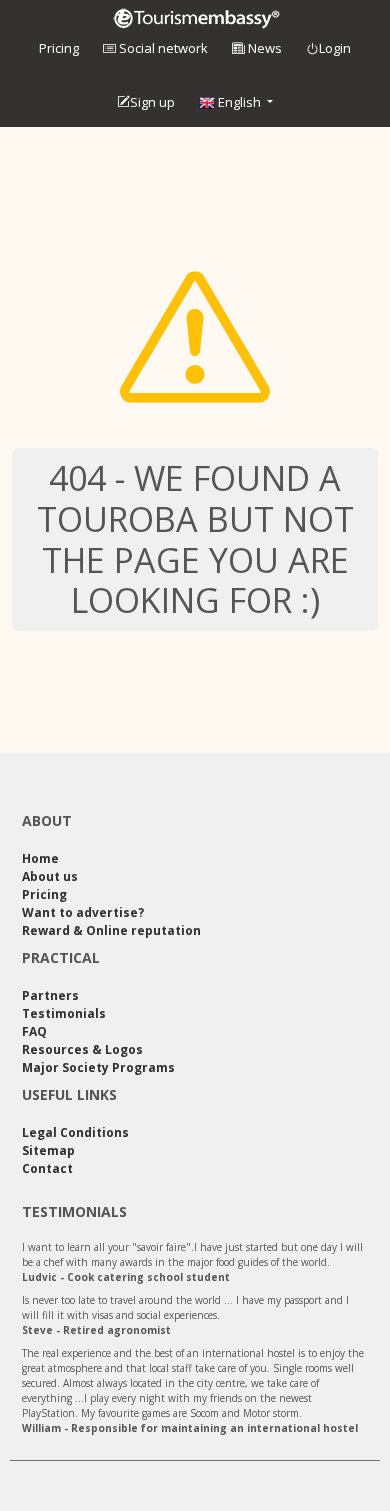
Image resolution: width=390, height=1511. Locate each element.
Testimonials (64, 1013)
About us (50, 876)
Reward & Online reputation (111, 930)
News (263, 48)
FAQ (34, 1031)
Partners (50, 995)
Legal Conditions (75, 1132)
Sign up (152, 102)
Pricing (59, 48)
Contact (47, 1168)
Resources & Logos (82, 1049)
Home (40, 858)
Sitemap (48, 1150)
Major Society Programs (98, 1067)
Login (335, 48)
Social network (162, 48)
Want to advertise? (83, 912)
